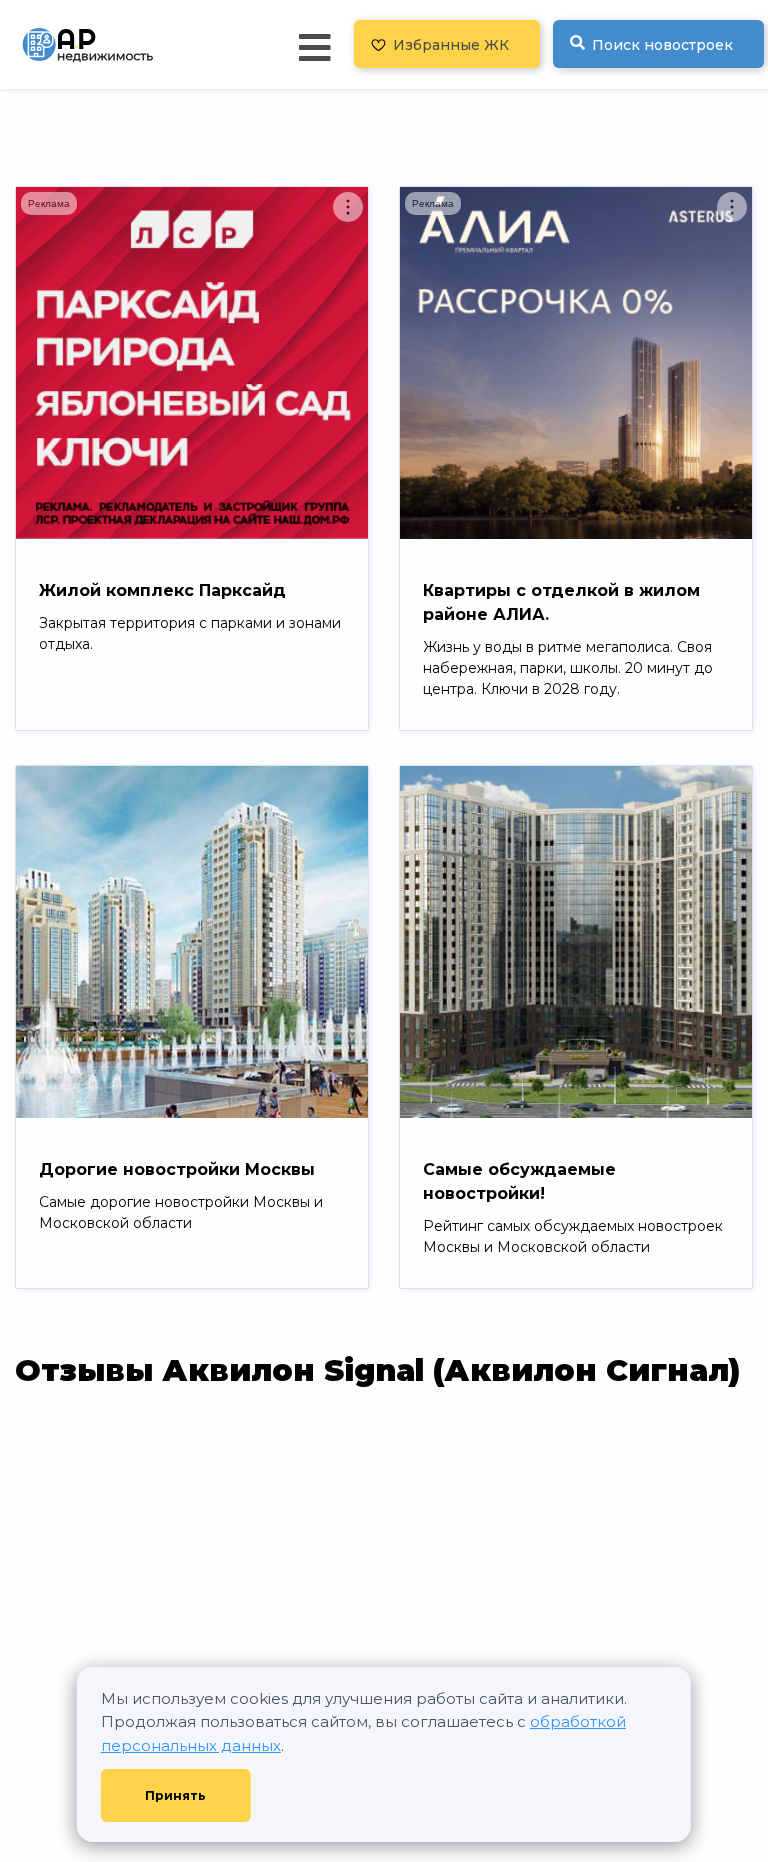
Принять (175, 1795)
